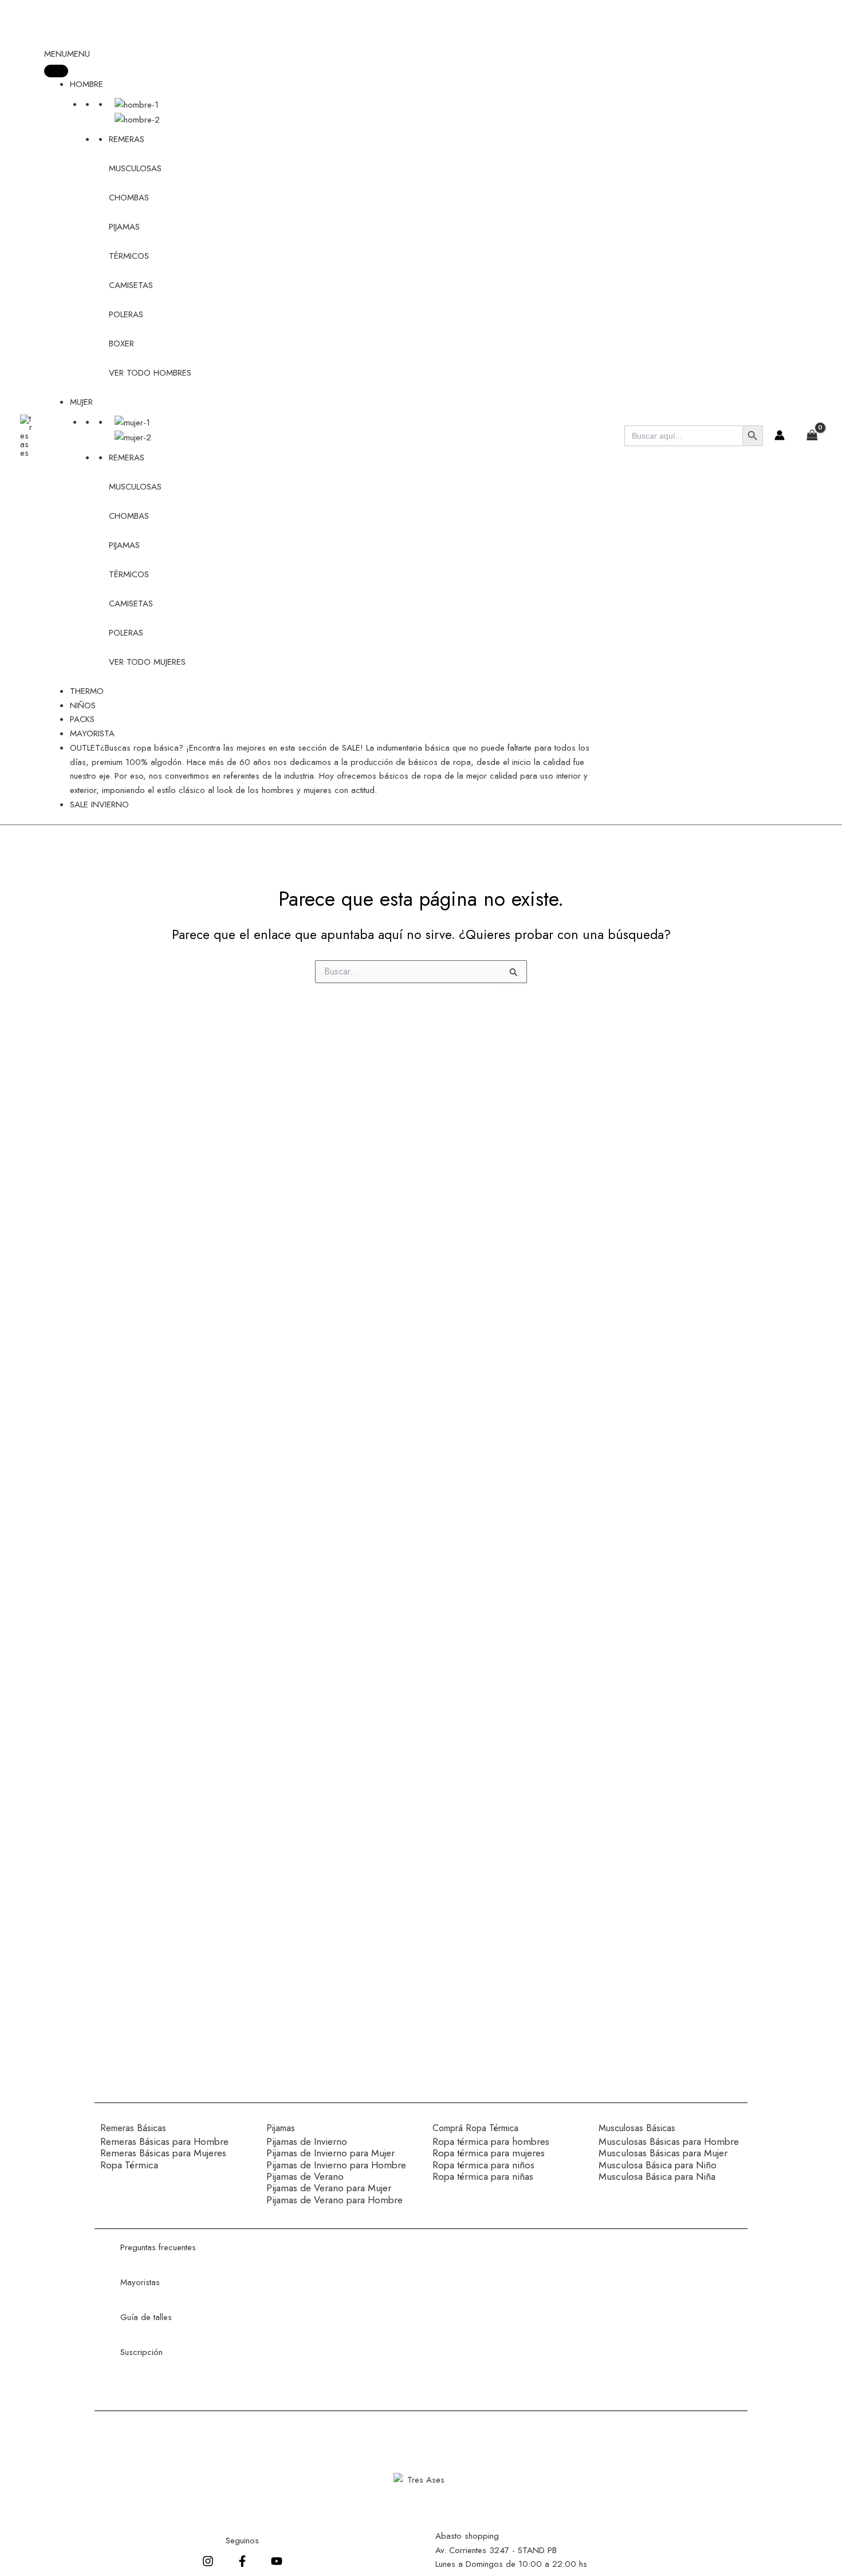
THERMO (87, 691)
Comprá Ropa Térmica (475, 2128)
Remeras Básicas (133, 2128)
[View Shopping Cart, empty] (809, 436)
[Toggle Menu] (56, 71)
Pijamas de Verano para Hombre (335, 2200)
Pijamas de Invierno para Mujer (330, 2153)
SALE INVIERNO (99, 804)
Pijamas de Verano (305, 2176)
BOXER (121, 344)
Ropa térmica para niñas (483, 2176)
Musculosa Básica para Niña (657, 2176)
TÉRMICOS (129, 256)
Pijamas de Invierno (307, 2141)
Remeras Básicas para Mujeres (163, 2153)
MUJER (81, 402)
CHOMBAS (129, 198)
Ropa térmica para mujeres (489, 2153)
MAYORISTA (92, 733)
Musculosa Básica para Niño (658, 2165)
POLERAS (126, 314)
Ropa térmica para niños (483, 2165)
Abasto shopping (467, 2536)
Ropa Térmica (129, 2165)
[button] (67, 54)
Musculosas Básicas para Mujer (663, 2153)
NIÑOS (83, 705)
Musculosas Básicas (637, 2128)
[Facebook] (242, 2561)
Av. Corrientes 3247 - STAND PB (496, 2550)
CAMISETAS (131, 285)
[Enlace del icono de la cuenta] (780, 435)
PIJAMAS (124, 227)
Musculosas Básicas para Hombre (669, 2141)
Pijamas (281, 2128)
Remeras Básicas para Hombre (164, 2141)
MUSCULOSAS (135, 168)
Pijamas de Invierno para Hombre (336, 2165)
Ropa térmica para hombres (491, 2141)
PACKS (82, 719)
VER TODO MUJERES (147, 662)
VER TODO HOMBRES (150, 373)
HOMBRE (86, 84)
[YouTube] (277, 2561)
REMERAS (127, 139)
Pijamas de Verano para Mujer (329, 2188)
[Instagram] (208, 2561)
